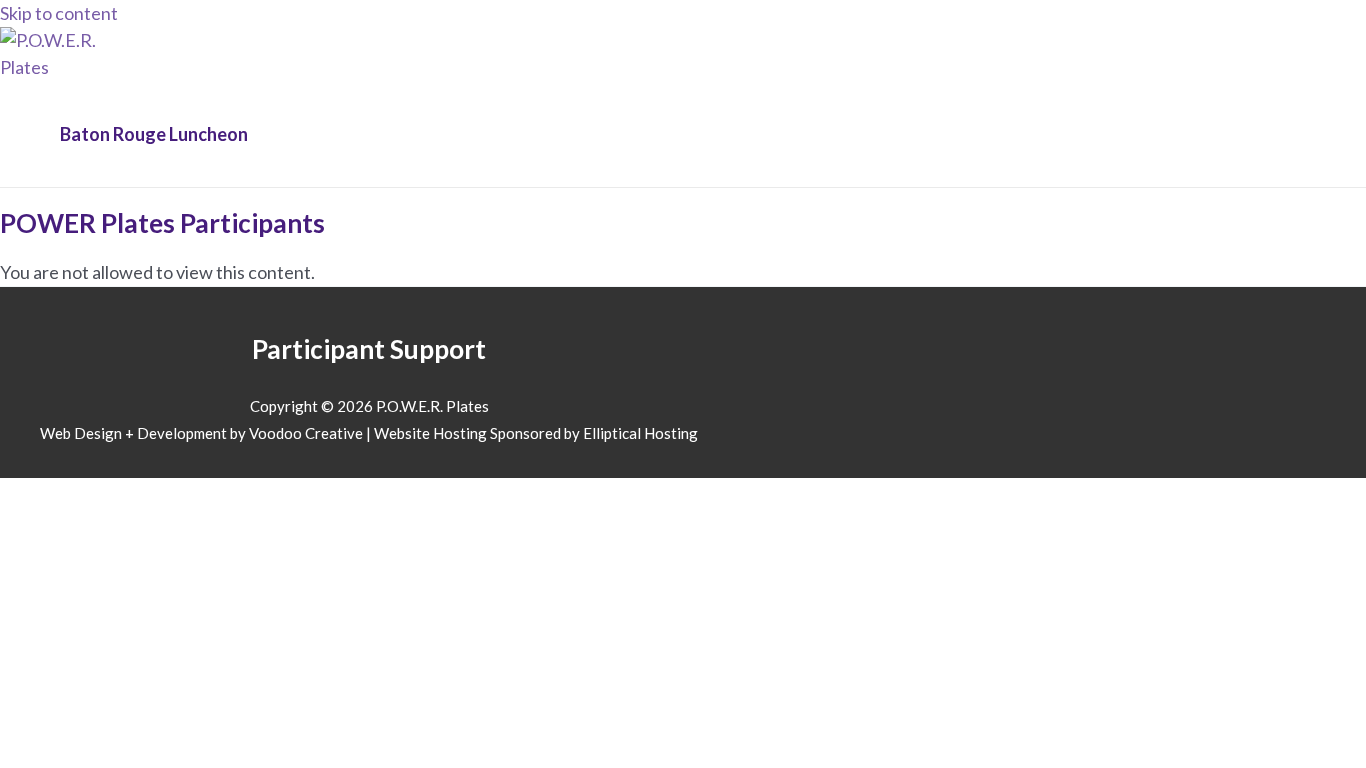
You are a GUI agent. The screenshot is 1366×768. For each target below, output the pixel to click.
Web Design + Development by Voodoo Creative (201, 433)
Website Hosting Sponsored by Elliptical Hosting (536, 433)
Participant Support (369, 349)
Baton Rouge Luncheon (154, 134)
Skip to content (59, 13)
